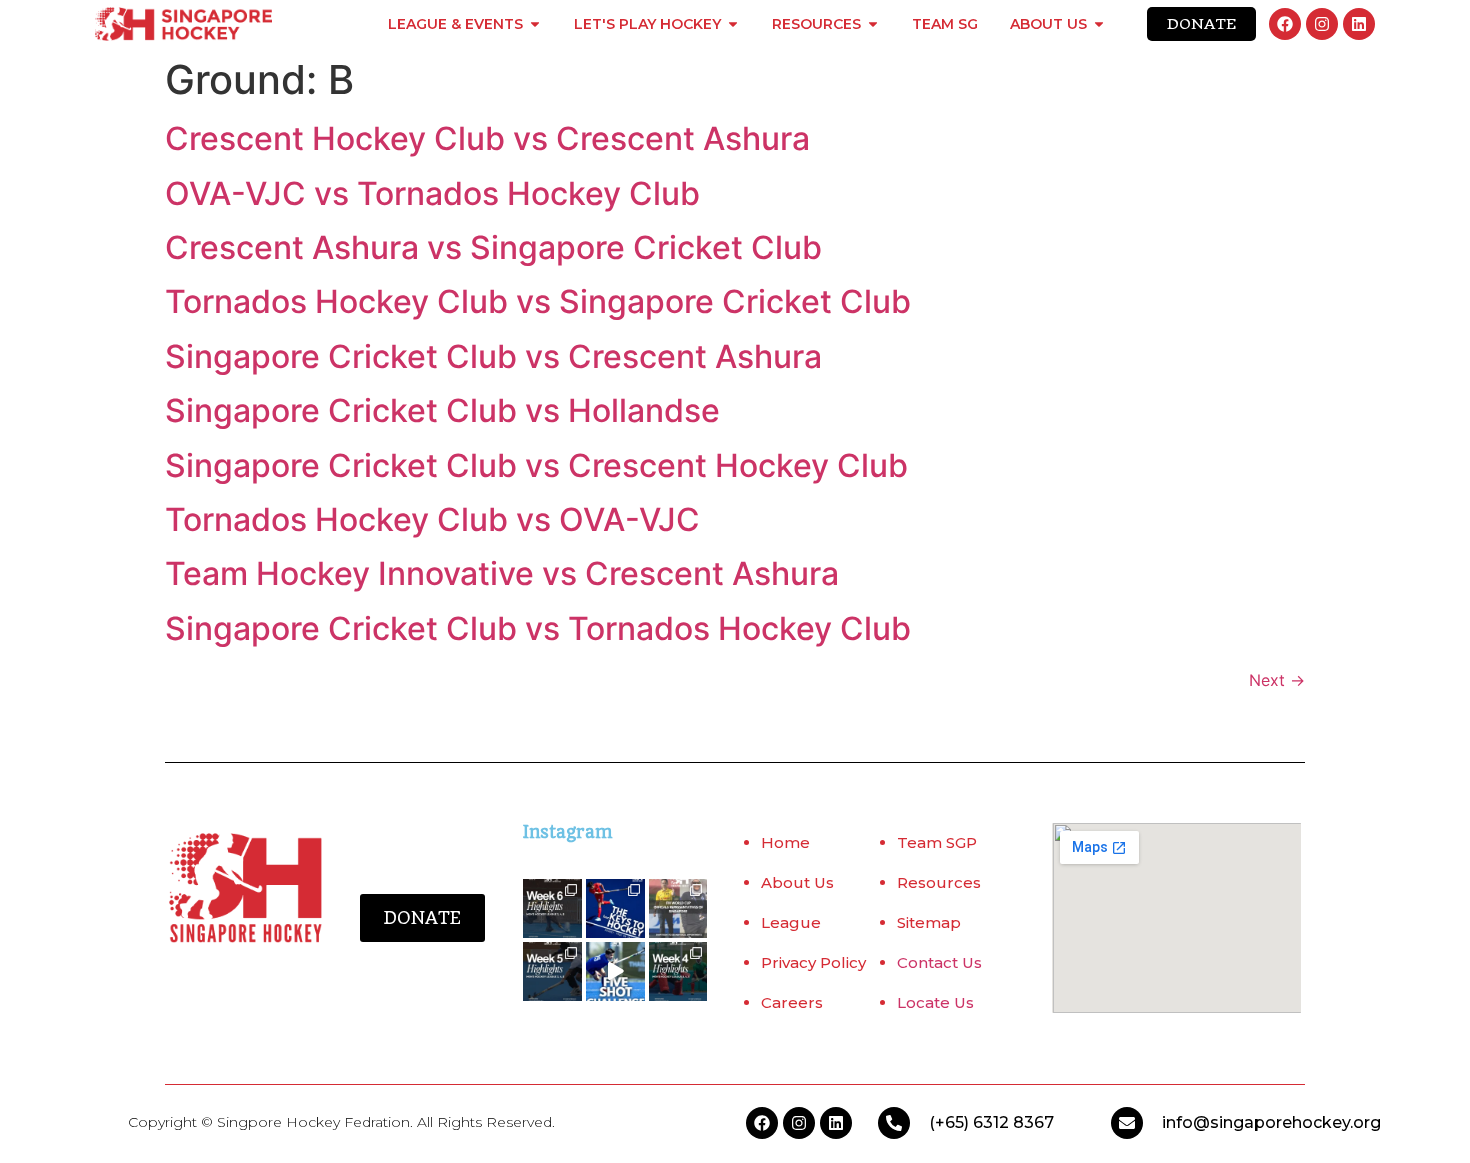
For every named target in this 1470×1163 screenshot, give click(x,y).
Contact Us (939, 962)
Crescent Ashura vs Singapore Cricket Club (493, 247)
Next (1277, 680)
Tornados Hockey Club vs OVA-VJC (432, 519)
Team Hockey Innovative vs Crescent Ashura (502, 573)
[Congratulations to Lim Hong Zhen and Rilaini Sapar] (678, 908)
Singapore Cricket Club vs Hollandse (442, 410)
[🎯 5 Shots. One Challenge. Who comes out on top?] (615, 971)
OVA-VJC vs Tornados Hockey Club (432, 193)
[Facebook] (1285, 24)
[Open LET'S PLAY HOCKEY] (733, 24)
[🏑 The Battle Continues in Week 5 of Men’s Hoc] (552, 971)
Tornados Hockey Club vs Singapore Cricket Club (538, 301)
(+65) (951, 1122)
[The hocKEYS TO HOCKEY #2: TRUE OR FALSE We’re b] (615, 908)
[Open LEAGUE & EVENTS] (535, 24)
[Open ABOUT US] (1099, 24)
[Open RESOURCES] (873, 24)
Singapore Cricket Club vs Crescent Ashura (493, 356)
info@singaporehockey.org (1271, 1122)
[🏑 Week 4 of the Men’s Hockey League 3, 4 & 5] (678, 971)
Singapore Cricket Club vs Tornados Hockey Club (538, 628)
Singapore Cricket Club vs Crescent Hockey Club (536, 465)
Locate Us (935, 1002)
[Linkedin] (1359, 24)
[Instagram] (1322, 24)
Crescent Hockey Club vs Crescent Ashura (487, 138)
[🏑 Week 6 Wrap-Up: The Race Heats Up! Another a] (552, 908)
